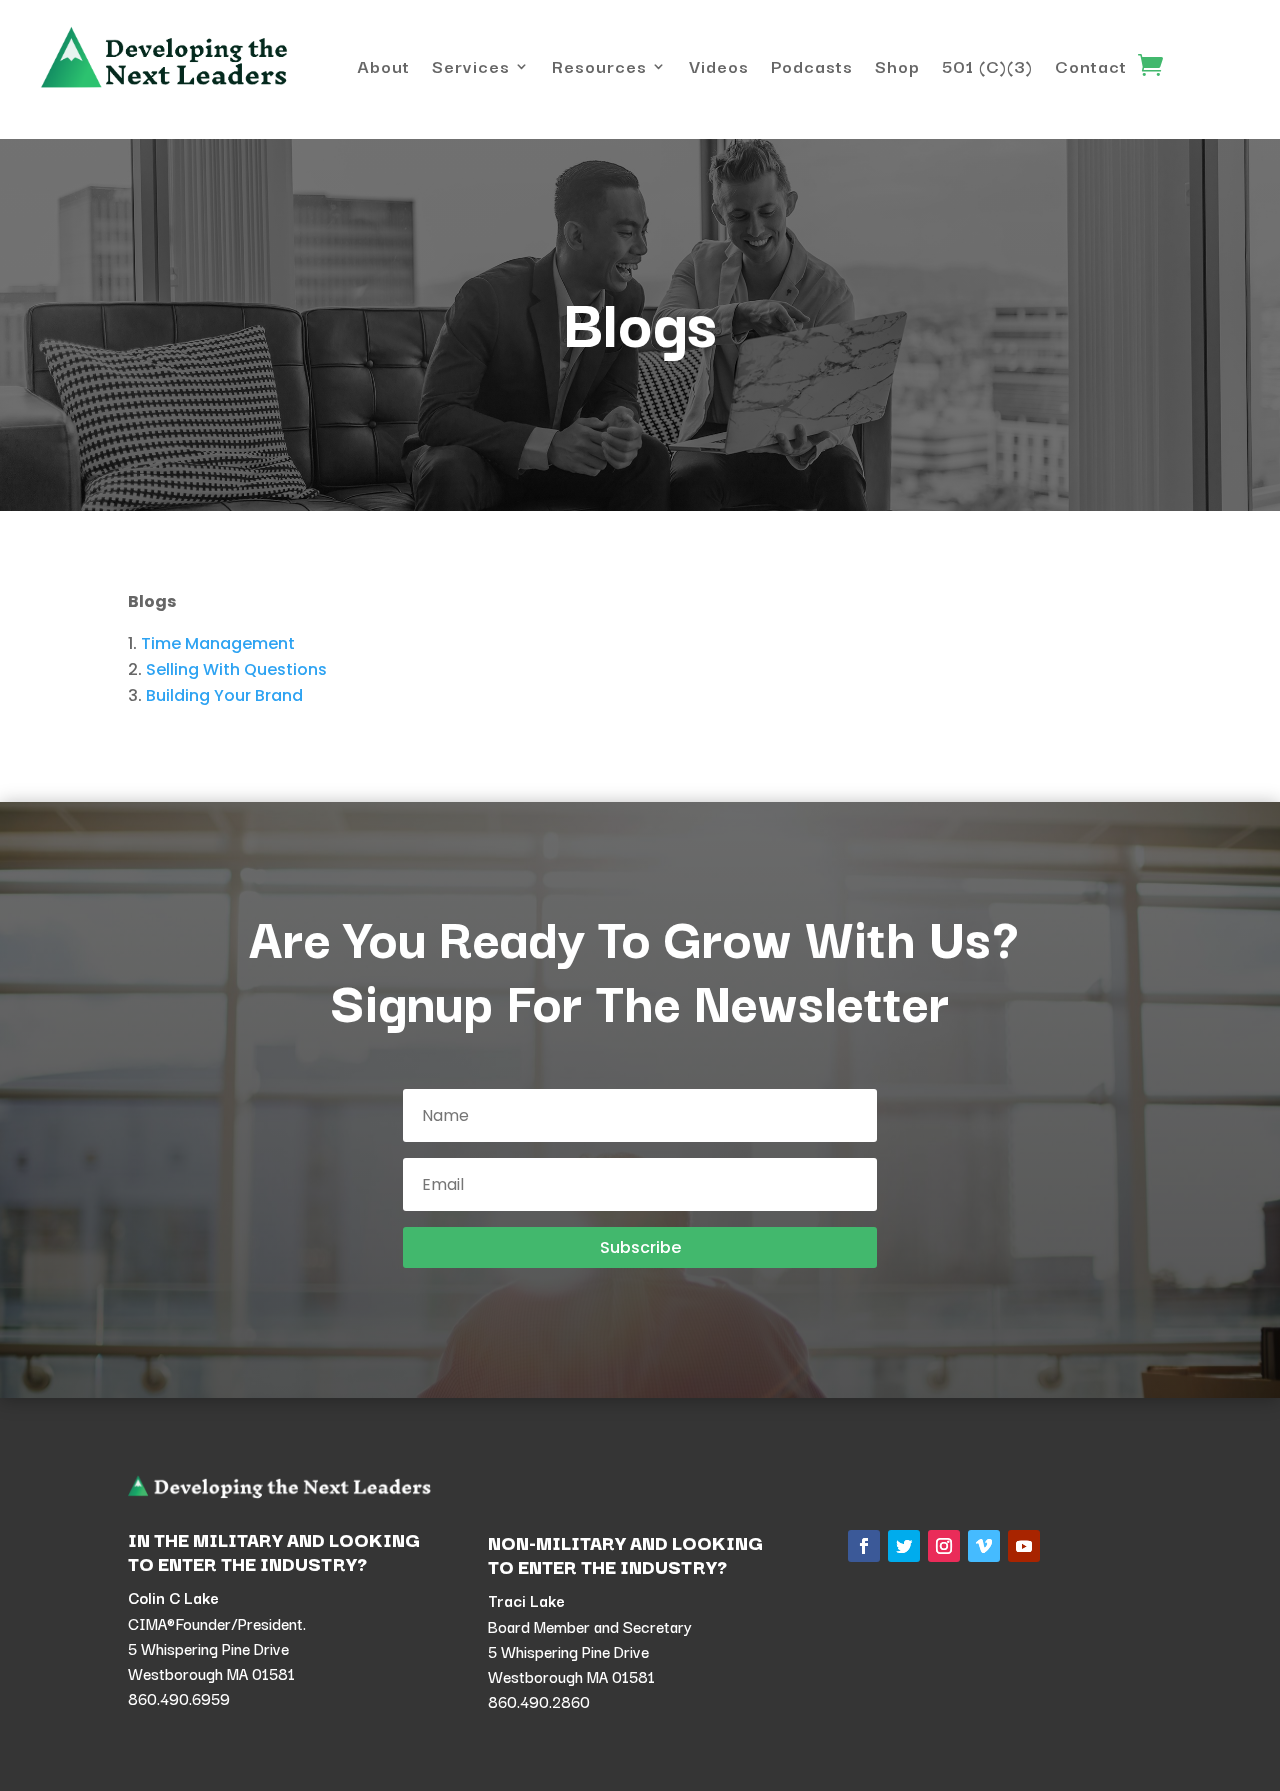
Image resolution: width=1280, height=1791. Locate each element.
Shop (897, 69)
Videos (719, 69)
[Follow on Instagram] (944, 1546)
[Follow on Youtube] (1024, 1546)
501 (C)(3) (987, 69)
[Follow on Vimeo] (984, 1546)
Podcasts (812, 69)
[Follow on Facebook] (864, 1546)
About (383, 69)
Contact (1091, 69)
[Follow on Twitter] (904, 1546)
